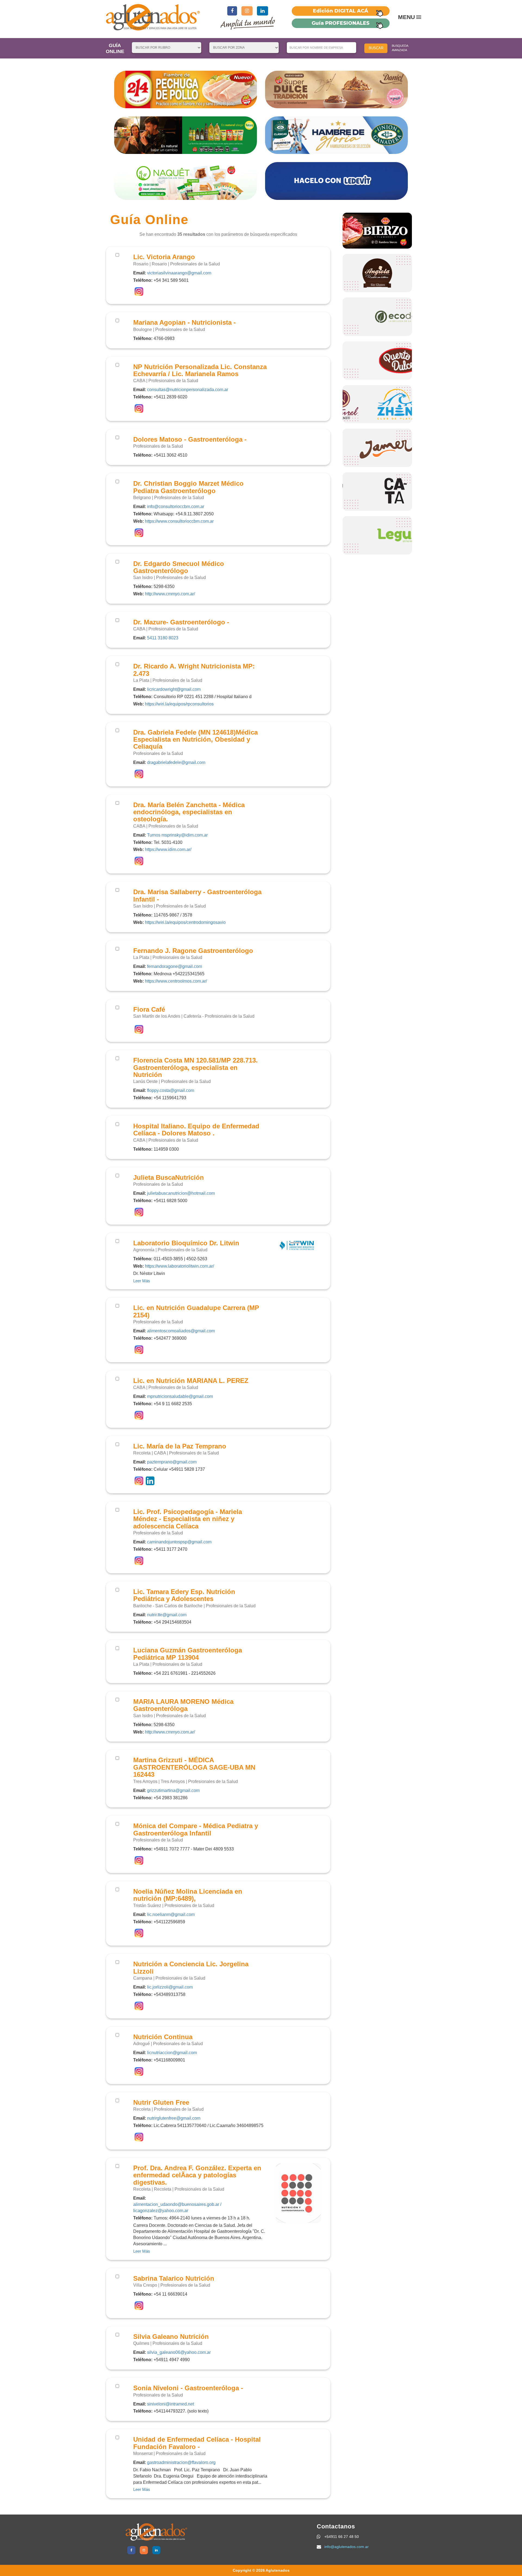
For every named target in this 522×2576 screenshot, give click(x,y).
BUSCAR (376, 48)
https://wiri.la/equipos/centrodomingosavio (185, 922)
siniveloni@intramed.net (170, 2404)
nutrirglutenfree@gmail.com (174, 2118)
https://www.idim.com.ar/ (168, 849)
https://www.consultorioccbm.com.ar (179, 521)
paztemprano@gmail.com (172, 1462)
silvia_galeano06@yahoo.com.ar (179, 2352)
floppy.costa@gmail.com (171, 1090)
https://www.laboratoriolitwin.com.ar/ (179, 1266)
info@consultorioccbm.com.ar (176, 507)
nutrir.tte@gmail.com (167, 1615)
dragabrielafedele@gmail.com (176, 762)
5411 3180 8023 (163, 638)
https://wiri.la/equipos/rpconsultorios (179, 704)
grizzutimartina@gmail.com (173, 1790)
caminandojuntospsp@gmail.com (179, 1542)
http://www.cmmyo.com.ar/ (170, 594)
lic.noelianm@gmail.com (171, 1914)
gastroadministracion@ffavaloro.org (181, 2462)
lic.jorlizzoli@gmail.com (170, 1987)
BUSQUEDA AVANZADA (400, 48)
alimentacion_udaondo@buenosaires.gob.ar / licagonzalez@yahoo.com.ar (177, 2207)
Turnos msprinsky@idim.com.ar (177, 835)
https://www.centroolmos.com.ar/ (176, 981)
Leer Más (142, 1281)
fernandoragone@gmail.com (175, 966)
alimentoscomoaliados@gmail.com (181, 1331)
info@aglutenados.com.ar (347, 2547)
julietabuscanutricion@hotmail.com (181, 1193)
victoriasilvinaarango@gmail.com (179, 273)
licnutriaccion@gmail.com (172, 2053)
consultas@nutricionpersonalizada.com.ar (188, 390)
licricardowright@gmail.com (174, 689)
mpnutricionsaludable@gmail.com (180, 1396)
